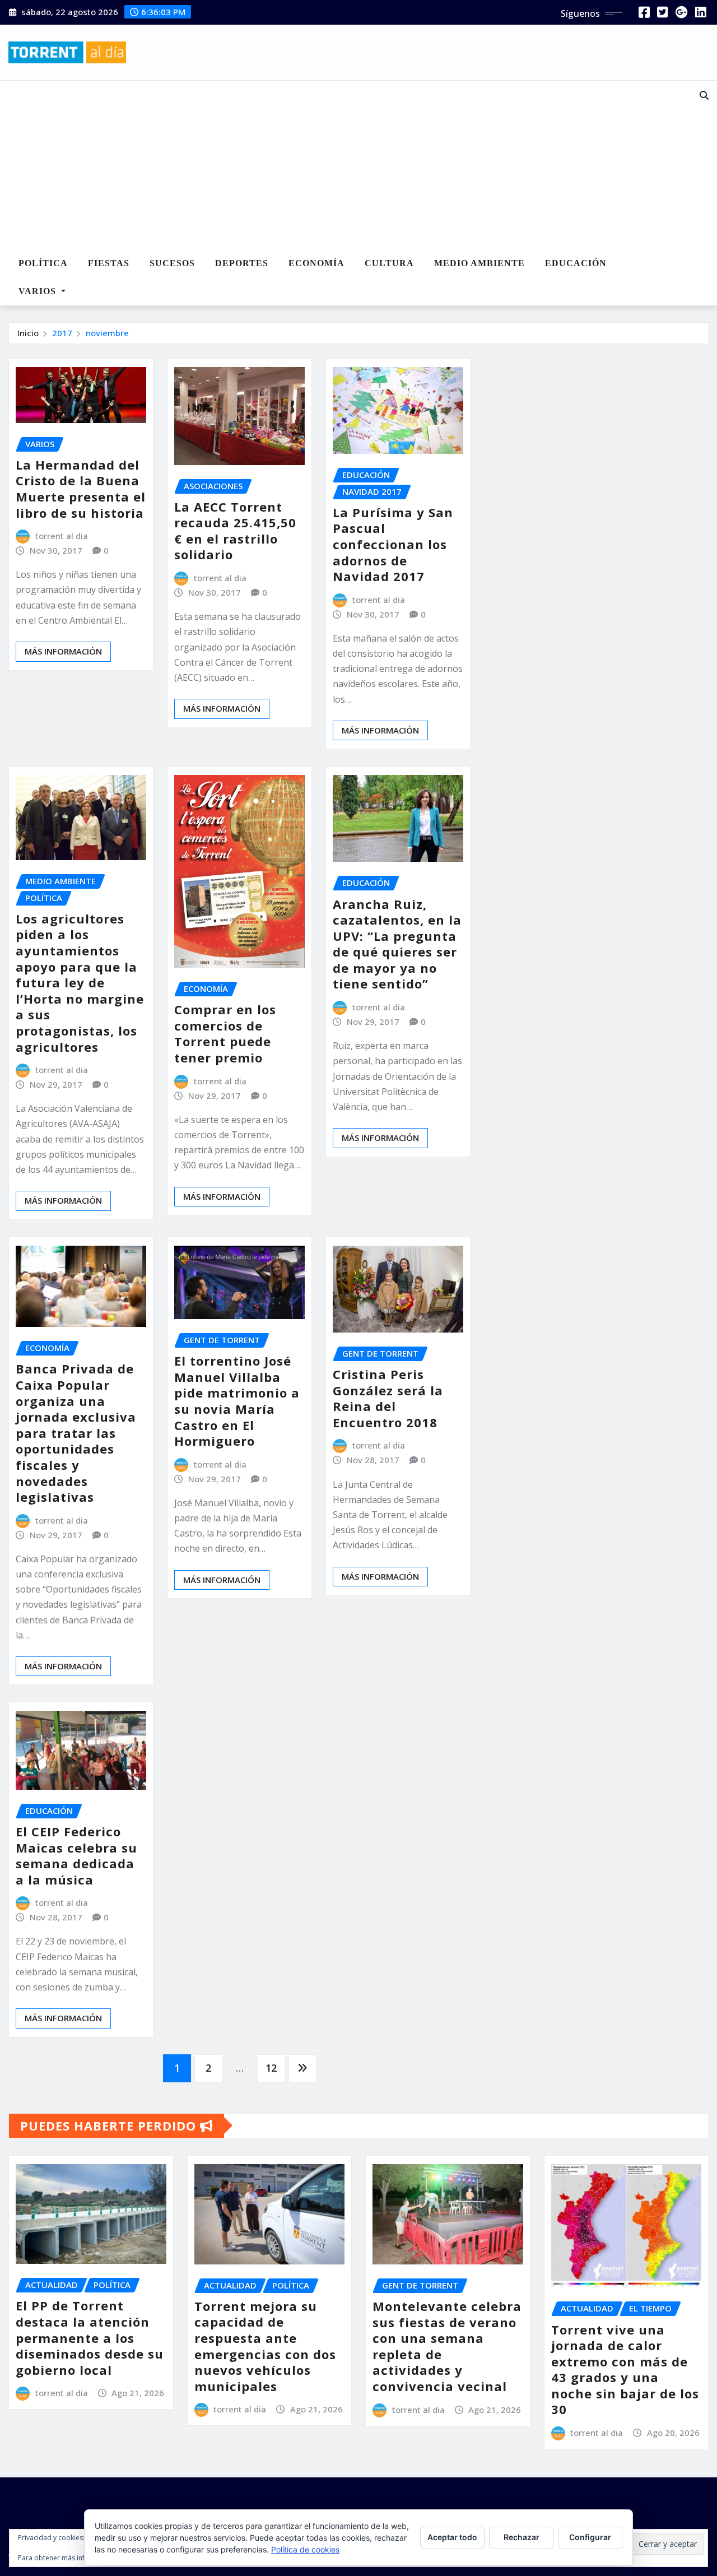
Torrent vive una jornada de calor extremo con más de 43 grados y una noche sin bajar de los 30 (625, 2370)
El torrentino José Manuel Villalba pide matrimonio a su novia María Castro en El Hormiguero (237, 1401)
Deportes (242, 263)
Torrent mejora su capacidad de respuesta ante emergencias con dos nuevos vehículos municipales (265, 2346)
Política (43, 263)
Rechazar (522, 2537)
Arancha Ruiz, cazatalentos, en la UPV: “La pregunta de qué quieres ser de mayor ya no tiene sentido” (397, 944)
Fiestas (109, 263)
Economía (316, 263)
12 (271, 2068)
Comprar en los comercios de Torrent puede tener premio (225, 1033)
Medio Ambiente (479, 263)
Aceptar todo (452, 2537)
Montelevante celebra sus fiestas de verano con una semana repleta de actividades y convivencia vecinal (447, 2346)
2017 (62, 333)
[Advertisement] (333, 166)
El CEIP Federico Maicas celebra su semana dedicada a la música (76, 1855)
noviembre (107, 333)
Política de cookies (305, 2549)
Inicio (28, 333)
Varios (39, 291)
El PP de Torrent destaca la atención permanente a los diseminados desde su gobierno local (90, 2337)
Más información (63, 651)
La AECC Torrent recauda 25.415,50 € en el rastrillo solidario (235, 531)
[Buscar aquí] (704, 95)
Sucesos (172, 263)
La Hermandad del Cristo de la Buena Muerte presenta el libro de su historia (81, 489)
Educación (576, 263)
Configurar (590, 2537)
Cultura (389, 263)
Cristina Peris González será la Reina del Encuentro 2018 (388, 1398)
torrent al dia (62, 536)
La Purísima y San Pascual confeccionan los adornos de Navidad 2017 (393, 544)
